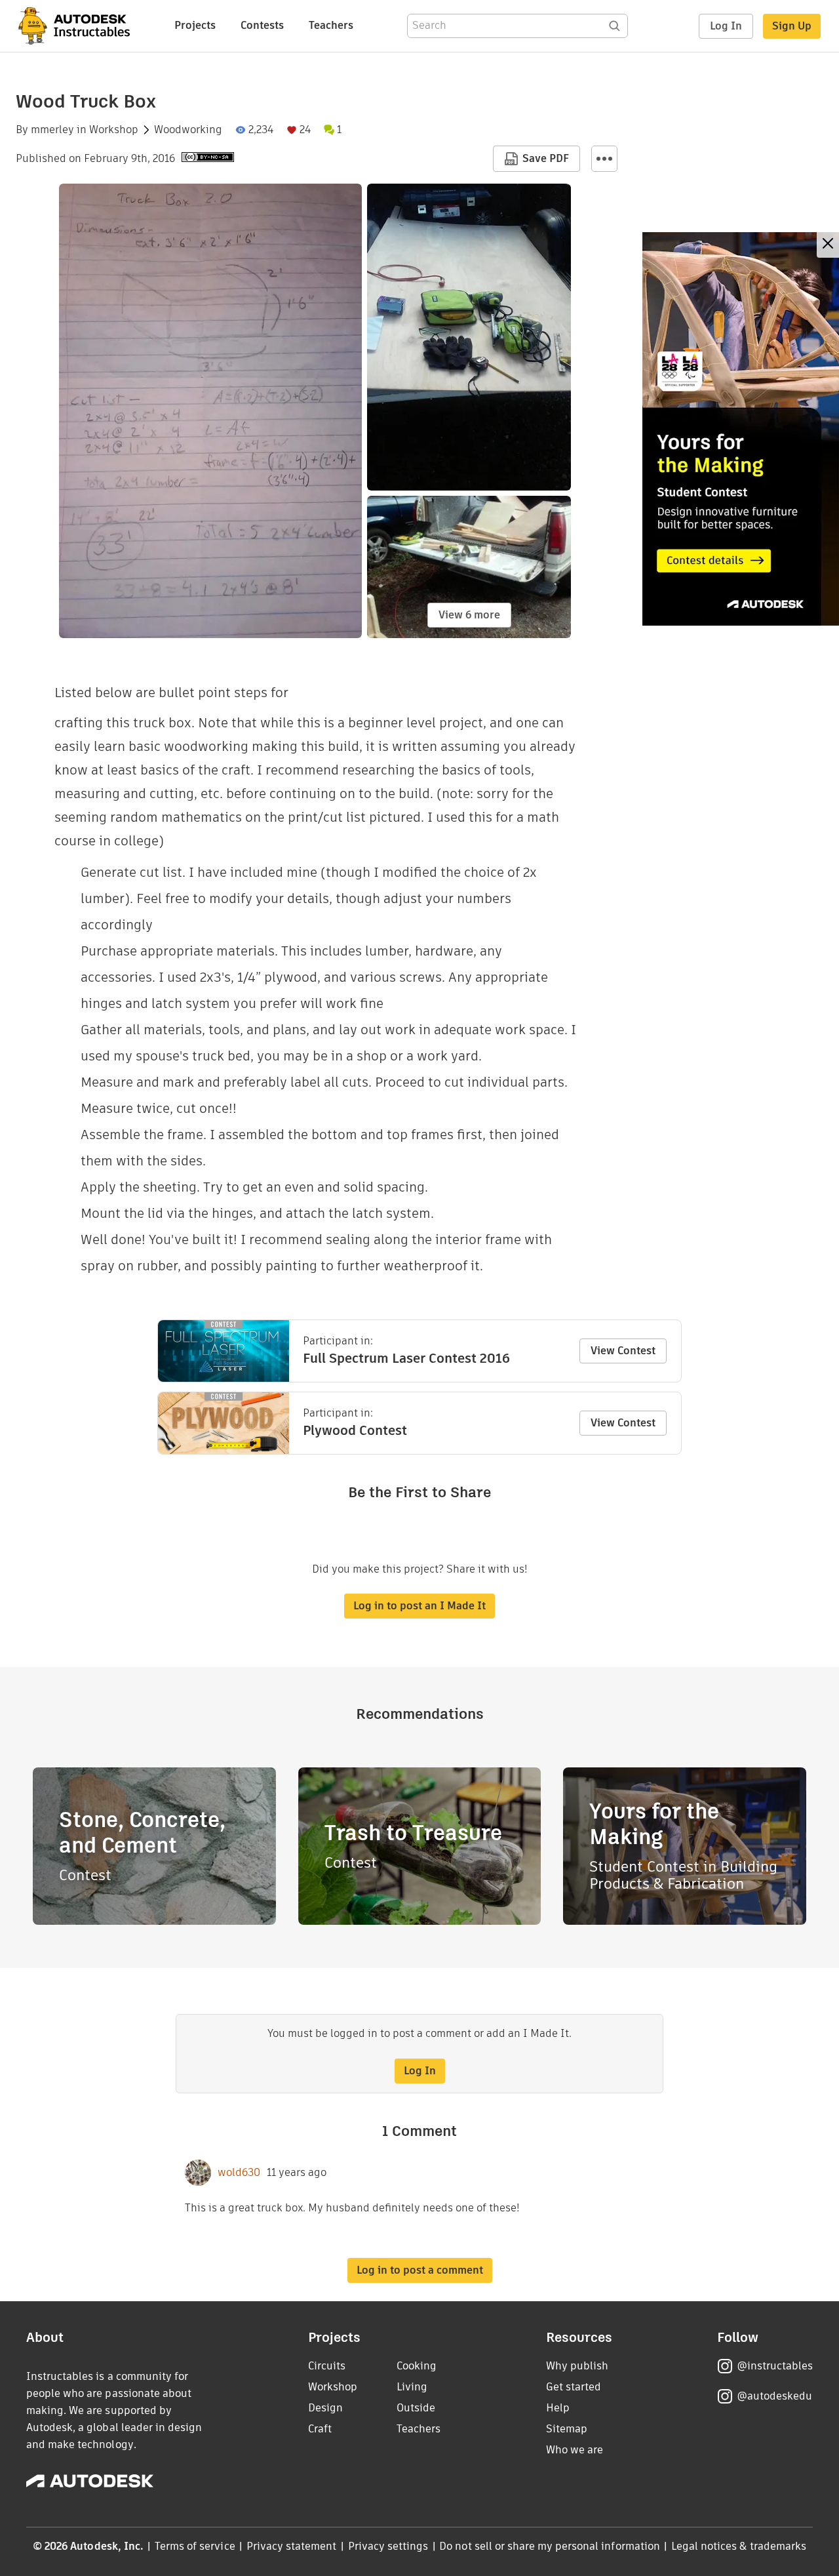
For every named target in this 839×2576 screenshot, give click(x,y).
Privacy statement (292, 2546)
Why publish (577, 2366)
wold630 (239, 2173)
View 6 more (469, 615)
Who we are (575, 2450)
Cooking (417, 2366)
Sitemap (567, 2429)
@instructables (775, 2366)
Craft (320, 2429)
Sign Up (792, 26)
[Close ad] (828, 245)
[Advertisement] (741, 429)
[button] (604, 159)
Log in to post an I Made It (419, 1606)
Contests (262, 25)
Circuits (327, 2366)
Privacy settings (388, 2546)
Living (412, 2387)
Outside (416, 2408)
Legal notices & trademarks (739, 2546)
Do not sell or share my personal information (549, 2546)
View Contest (623, 1351)
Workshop (114, 130)
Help (558, 2408)
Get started (574, 2387)
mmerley (52, 130)
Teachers (331, 25)
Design (325, 2408)
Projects (195, 25)
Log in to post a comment (420, 2270)
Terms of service (195, 2546)
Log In (726, 26)
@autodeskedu (774, 2396)
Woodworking (188, 130)
